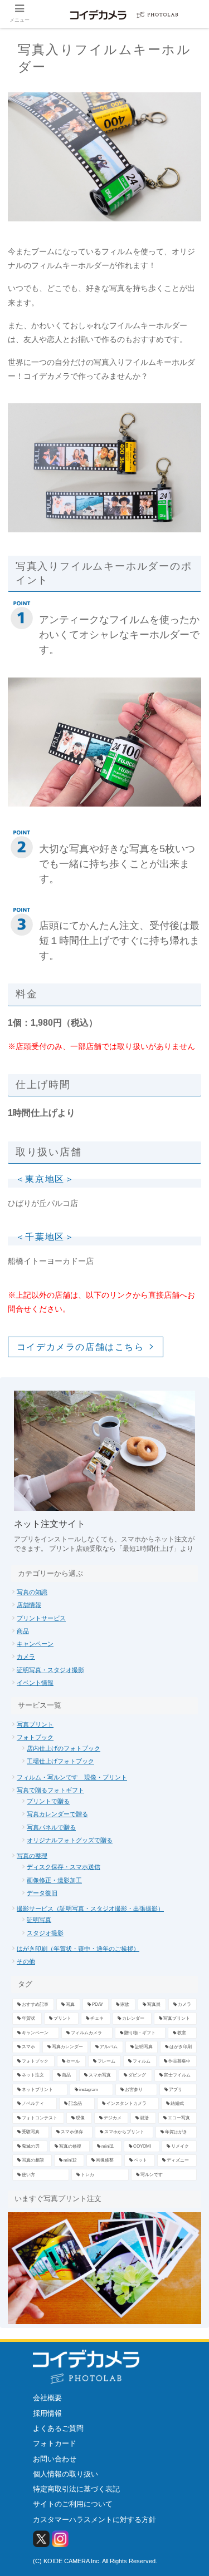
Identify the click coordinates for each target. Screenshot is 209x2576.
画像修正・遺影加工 (54, 1880)
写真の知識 (32, 1592)
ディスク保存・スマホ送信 (64, 1867)
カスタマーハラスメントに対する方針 (94, 2520)
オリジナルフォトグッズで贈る (70, 1840)
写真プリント (35, 1724)
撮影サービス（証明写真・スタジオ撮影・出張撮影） (90, 1908)
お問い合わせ (55, 2459)
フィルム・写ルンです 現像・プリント (72, 1777)
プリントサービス (41, 1618)
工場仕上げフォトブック (60, 1761)
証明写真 (39, 1920)
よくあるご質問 (58, 2428)
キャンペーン (35, 1644)
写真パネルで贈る (51, 1827)
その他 (26, 1961)
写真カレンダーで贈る (57, 1814)
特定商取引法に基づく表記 (76, 2489)
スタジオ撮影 (45, 1933)
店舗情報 (29, 1605)
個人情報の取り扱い (65, 2474)
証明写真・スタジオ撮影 (50, 1670)
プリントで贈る (48, 1801)
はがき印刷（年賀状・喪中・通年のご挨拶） (78, 1949)
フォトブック (35, 1737)
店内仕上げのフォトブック (64, 1748)
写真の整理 (32, 1856)
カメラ (26, 1657)
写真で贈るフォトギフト (50, 1790)
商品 (23, 1631)
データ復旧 (42, 1893)
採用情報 (47, 2413)
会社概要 (47, 2398)
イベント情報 (35, 1683)
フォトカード (55, 2443)
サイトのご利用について (73, 2504)
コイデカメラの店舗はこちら (81, 1347)
